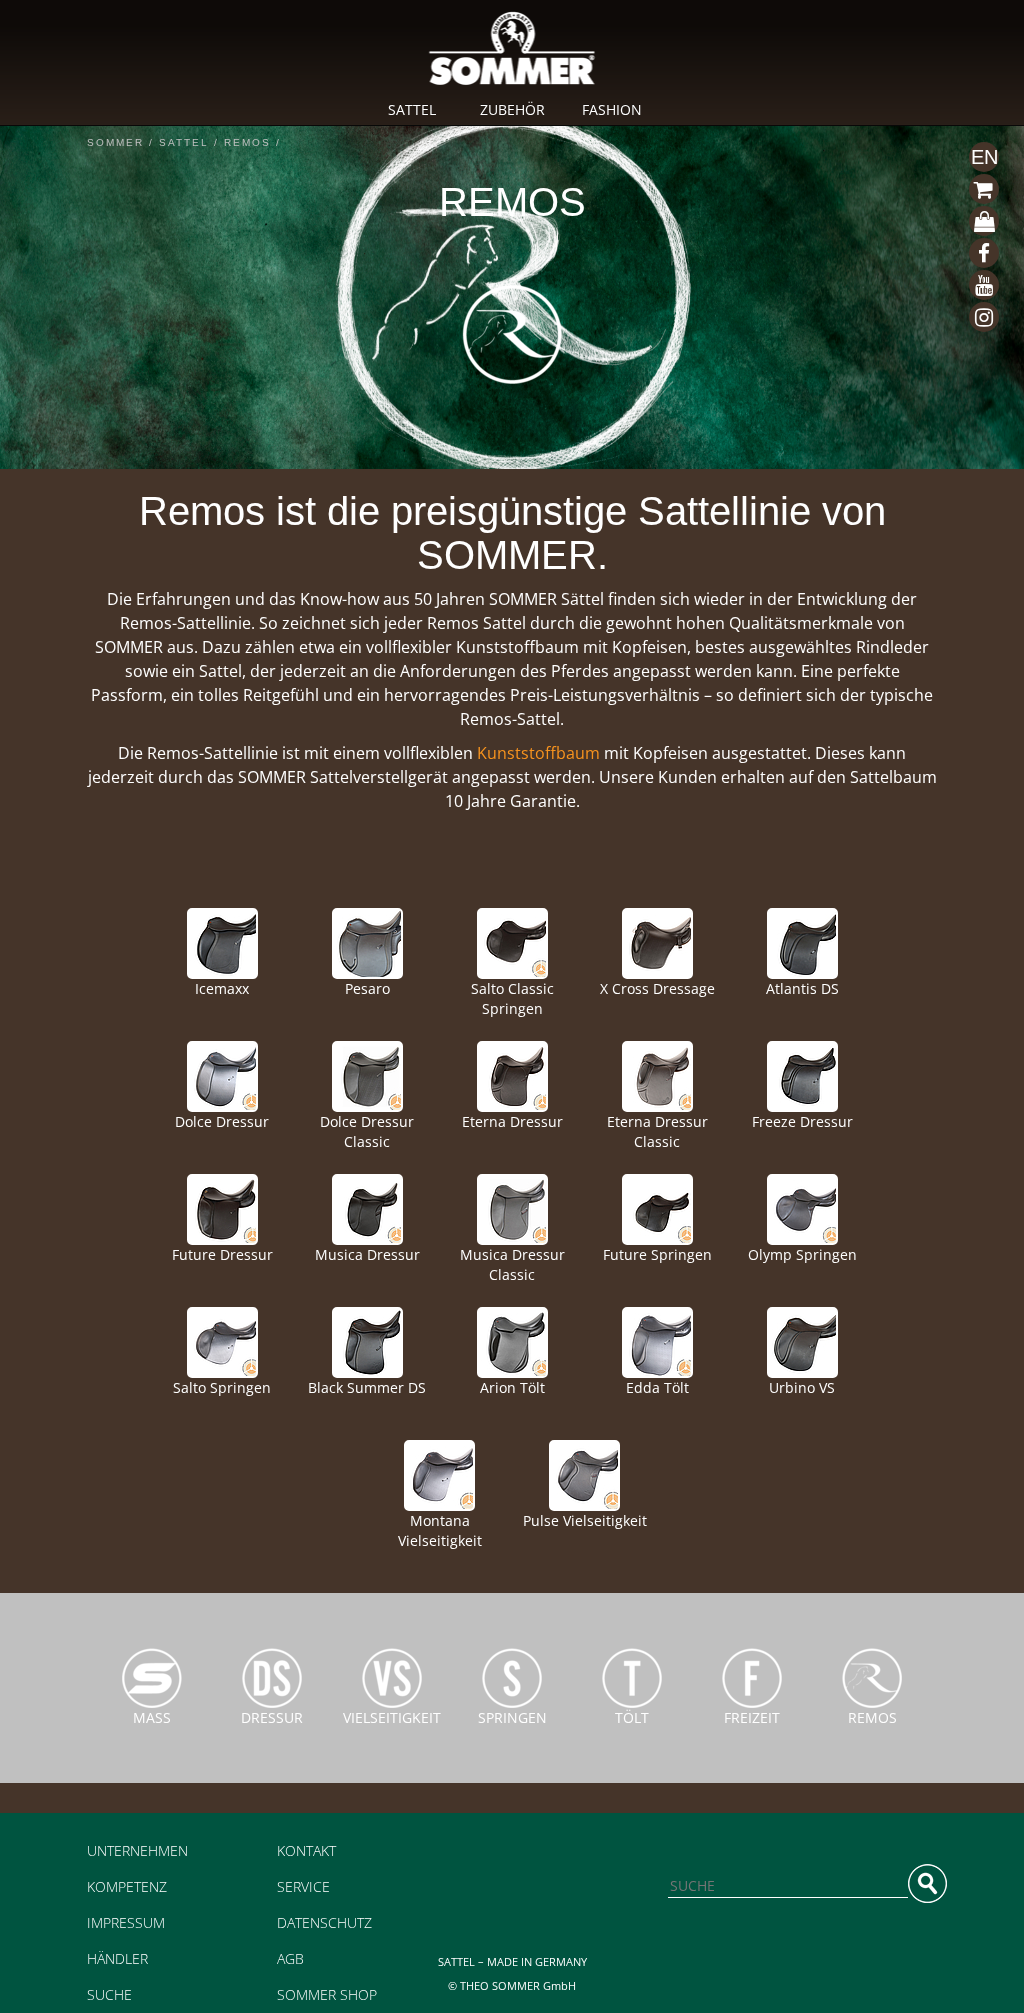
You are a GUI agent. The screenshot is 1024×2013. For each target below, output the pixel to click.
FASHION (612, 109)
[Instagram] (984, 317)
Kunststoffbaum (538, 753)
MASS (152, 1717)
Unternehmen (137, 1850)
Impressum (126, 1922)
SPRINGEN (512, 1717)
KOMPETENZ (127, 1886)
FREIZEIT (752, 1717)
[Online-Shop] (984, 221)
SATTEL (412, 109)
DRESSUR (272, 1717)
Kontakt (306, 1850)
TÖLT (632, 1717)
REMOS (247, 142)
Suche (109, 1994)
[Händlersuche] (984, 189)
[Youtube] (984, 285)
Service (303, 1886)
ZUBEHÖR (512, 109)
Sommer (115, 142)
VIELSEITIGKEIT (392, 1717)
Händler (117, 1958)
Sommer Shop (327, 1994)
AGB (290, 1958)
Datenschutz (324, 1922)
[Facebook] (984, 253)
